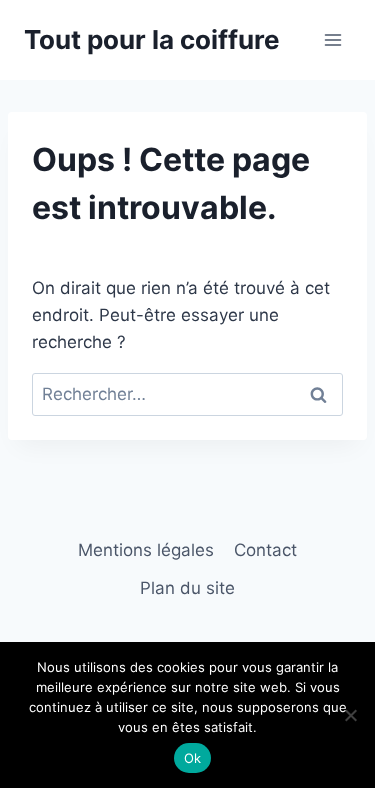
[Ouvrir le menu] (332, 39)
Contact (265, 550)
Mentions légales (146, 550)
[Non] (350, 715)
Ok (193, 758)
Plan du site (187, 588)
